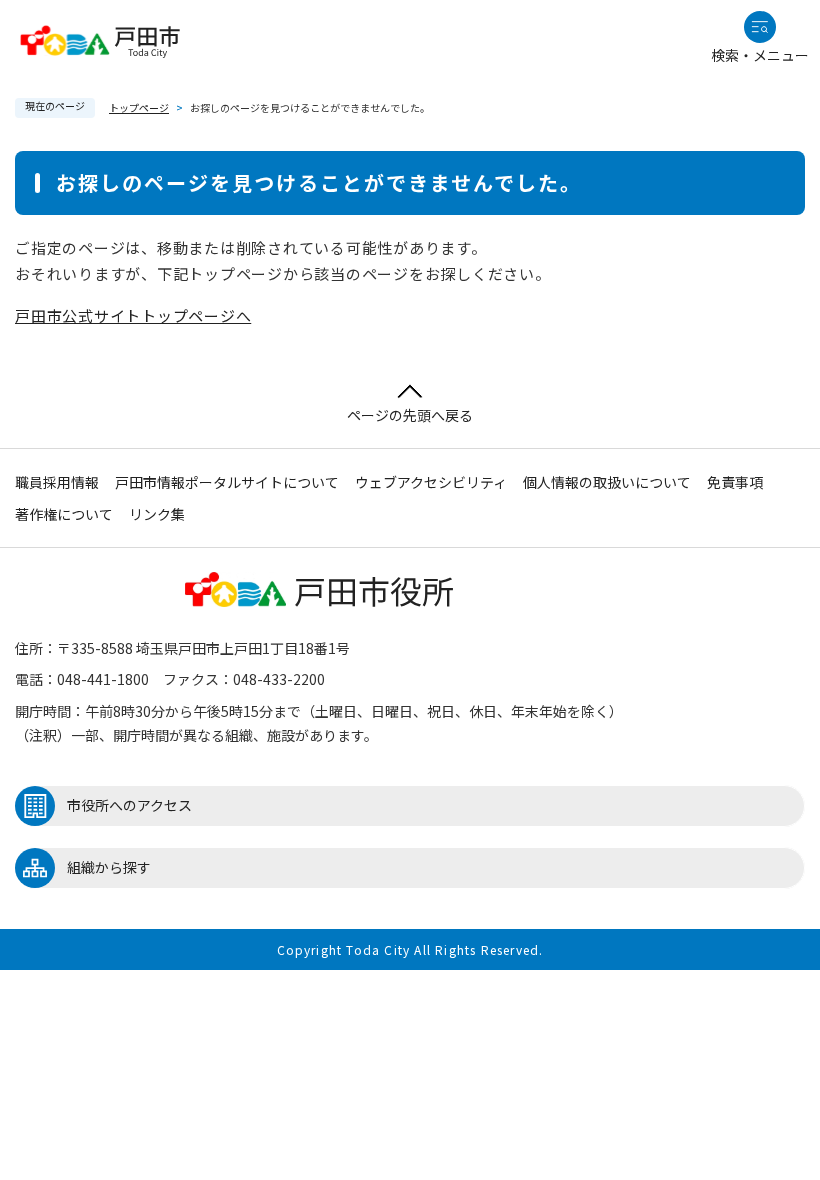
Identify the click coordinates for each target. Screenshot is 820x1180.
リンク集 (157, 514)
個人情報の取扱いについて (607, 482)
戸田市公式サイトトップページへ (133, 315)
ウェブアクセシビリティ (431, 482)
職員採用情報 (57, 482)
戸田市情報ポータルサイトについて (227, 482)
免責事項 (735, 482)
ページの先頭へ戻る (410, 415)
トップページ (139, 107)
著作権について (64, 514)
